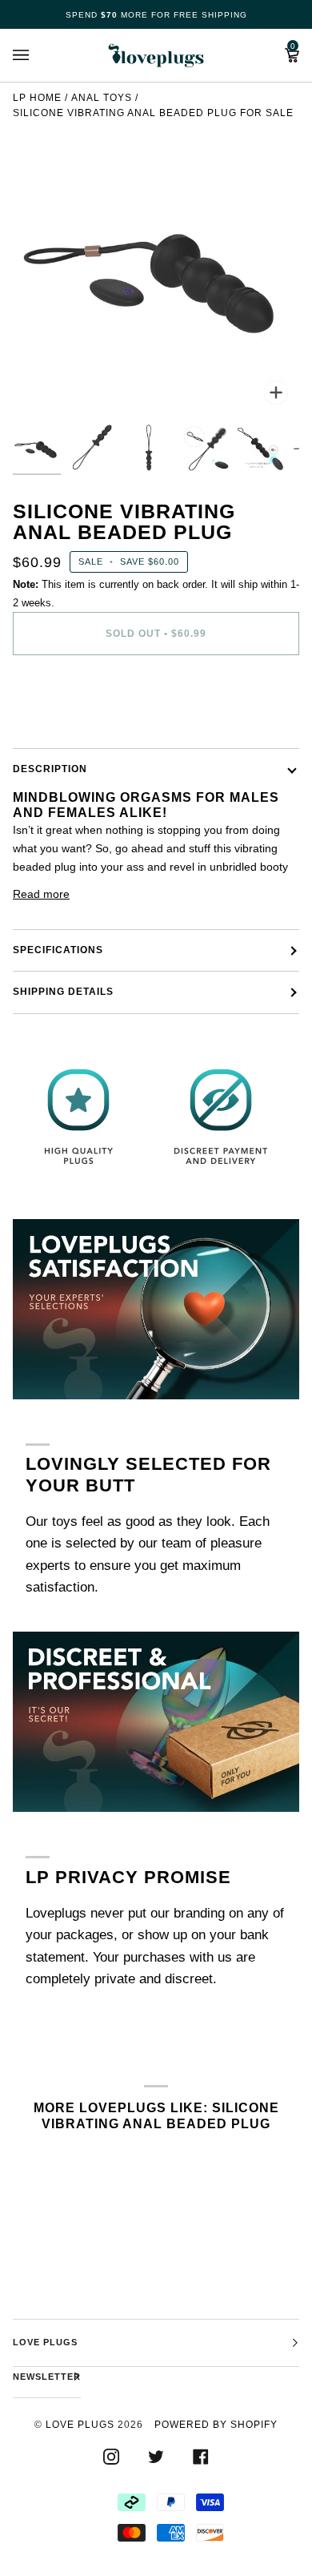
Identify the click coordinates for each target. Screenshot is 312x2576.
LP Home (37, 98)
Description (50, 769)
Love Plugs (80, 2425)
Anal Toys (102, 98)
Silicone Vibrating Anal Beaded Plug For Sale (153, 113)
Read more (41, 894)
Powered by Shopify (216, 2425)
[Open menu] (37, 55)
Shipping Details (63, 992)
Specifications (58, 950)
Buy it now (156, 701)
